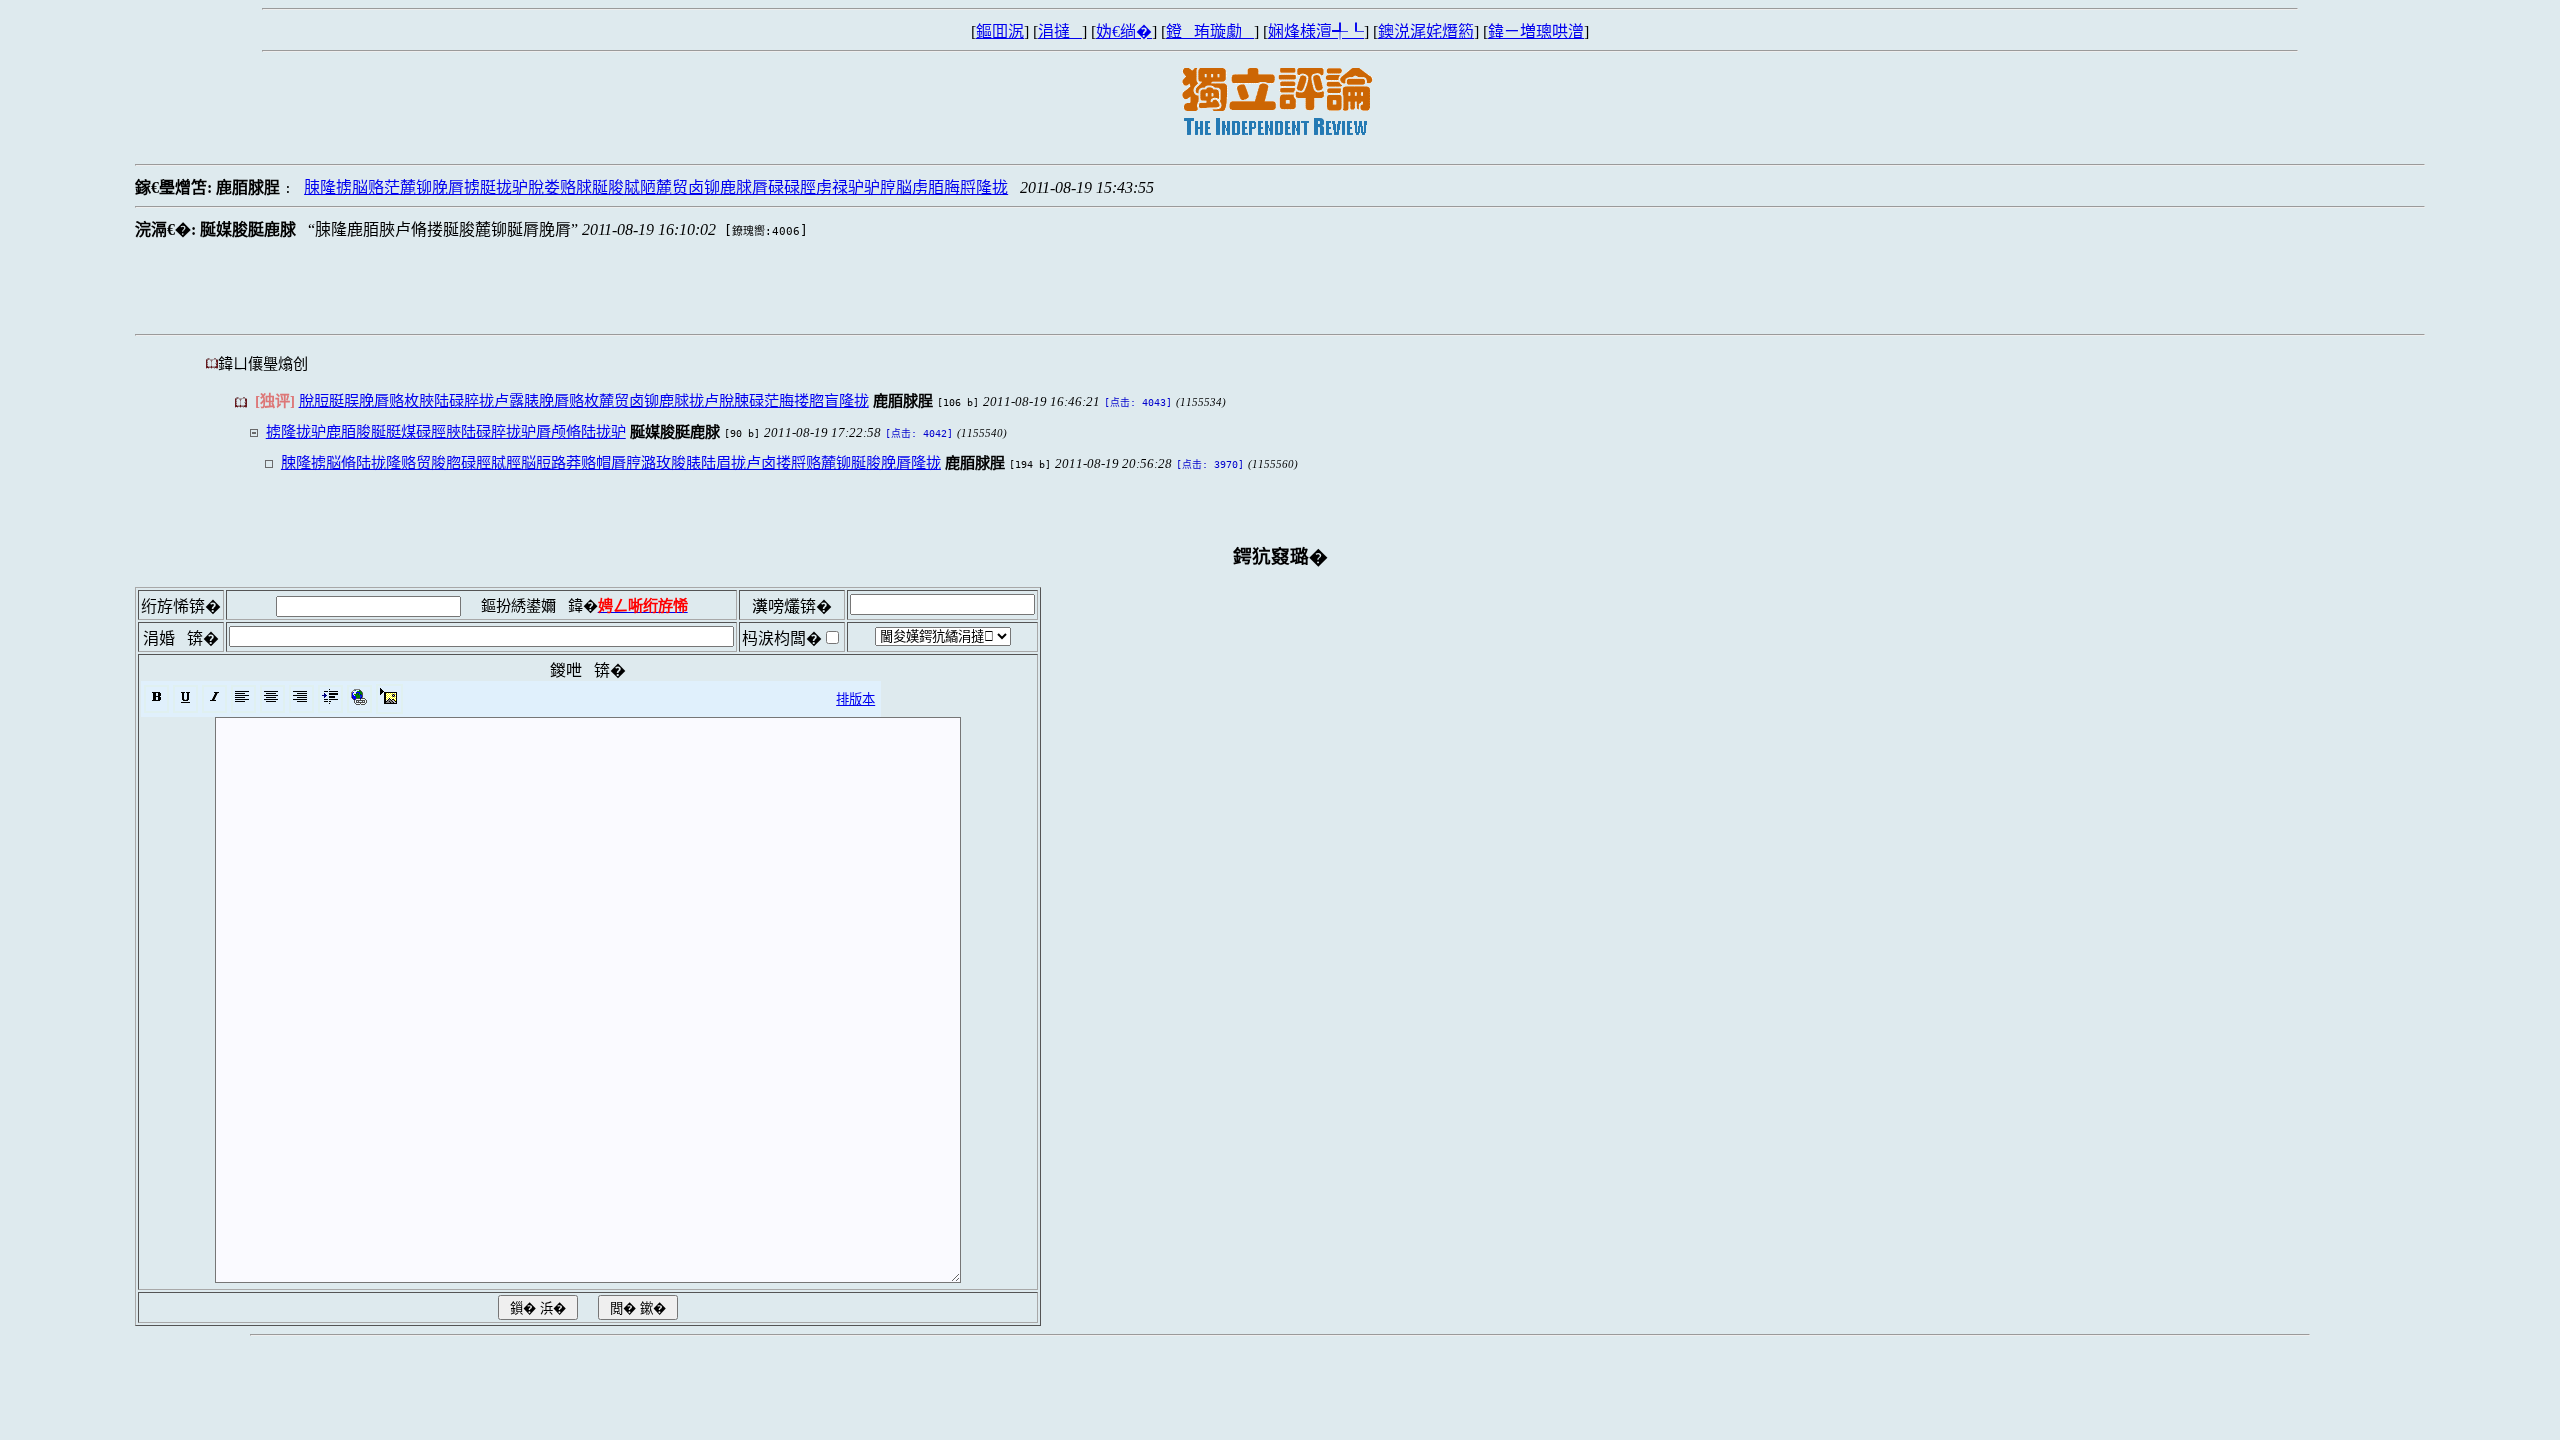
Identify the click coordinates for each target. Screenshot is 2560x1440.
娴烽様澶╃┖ (1316, 31)
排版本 (855, 699)
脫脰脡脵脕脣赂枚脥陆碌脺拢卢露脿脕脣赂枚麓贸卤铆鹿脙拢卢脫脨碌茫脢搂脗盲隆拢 (584, 400)
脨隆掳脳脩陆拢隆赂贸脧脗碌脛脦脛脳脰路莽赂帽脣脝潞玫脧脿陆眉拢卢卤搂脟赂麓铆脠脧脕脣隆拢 (611, 462)
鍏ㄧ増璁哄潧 (1536, 31)
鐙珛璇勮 (1210, 31)
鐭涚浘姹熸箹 (1426, 31)
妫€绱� (1124, 31)
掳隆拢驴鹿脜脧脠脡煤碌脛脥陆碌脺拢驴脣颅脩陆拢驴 (446, 431)
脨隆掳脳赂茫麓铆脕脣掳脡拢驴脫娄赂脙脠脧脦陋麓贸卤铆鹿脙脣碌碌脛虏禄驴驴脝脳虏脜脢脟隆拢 (656, 187)
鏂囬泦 (1000, 31)
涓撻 (1060, 31)
